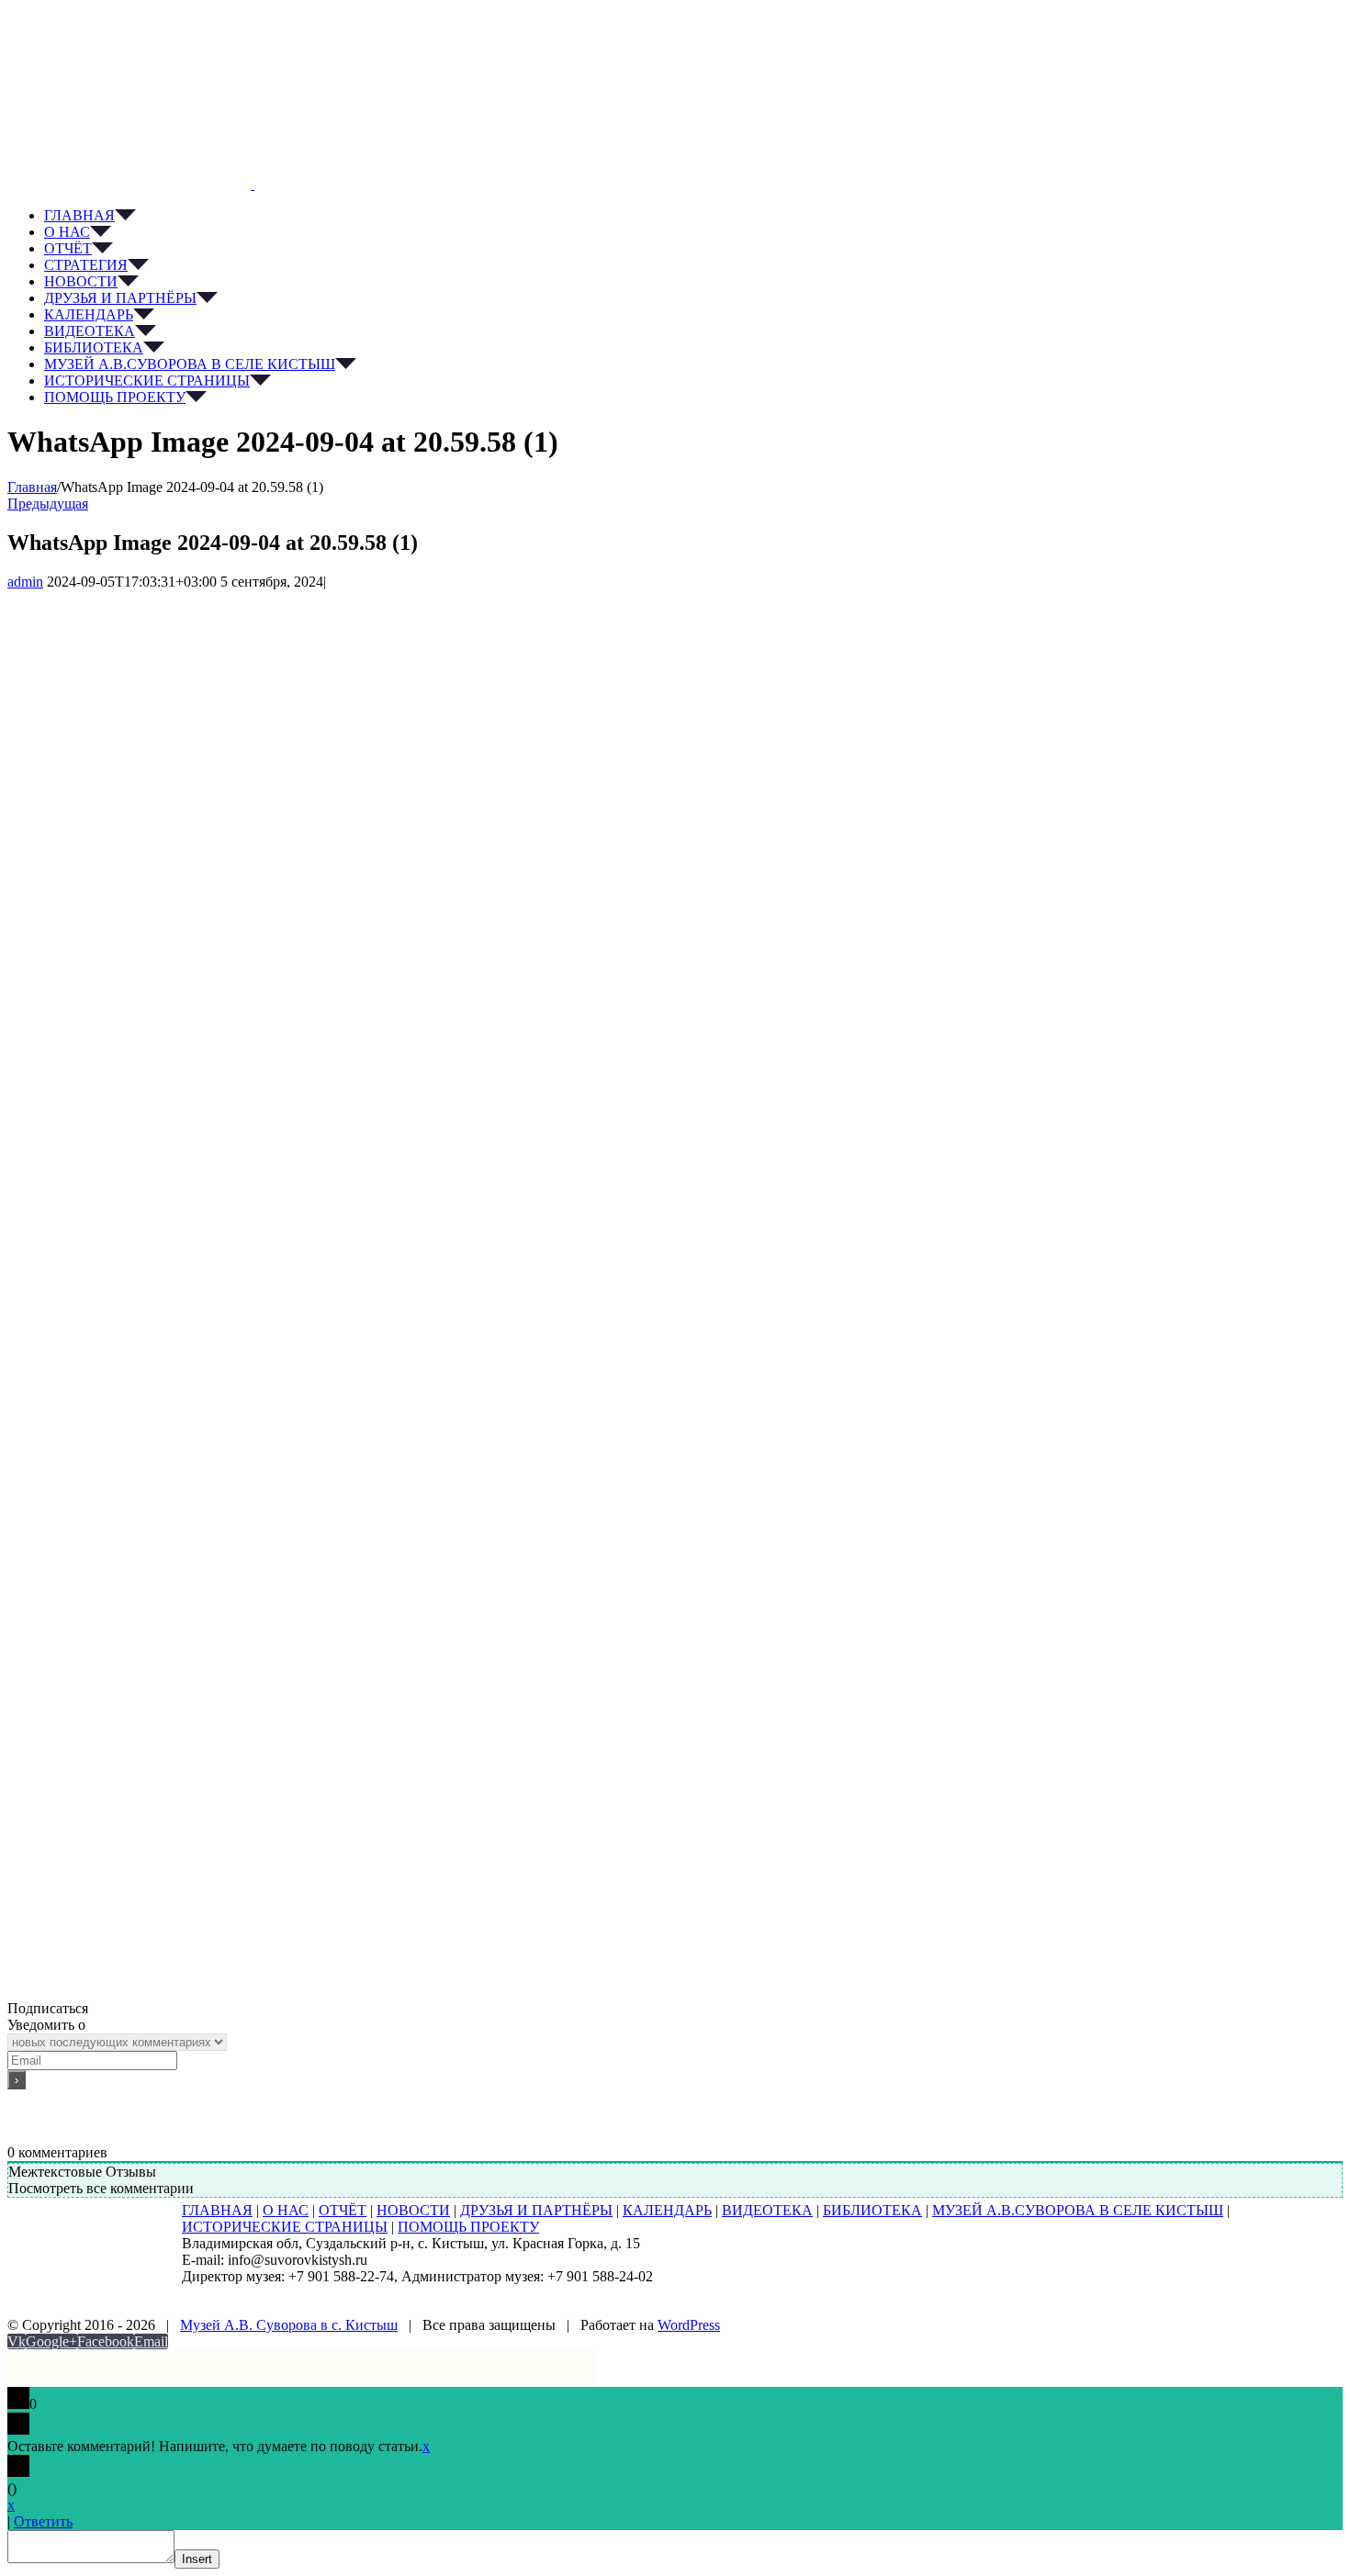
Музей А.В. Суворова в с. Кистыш (289, 2325)
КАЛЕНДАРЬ (667, 2210)
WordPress (689, 2325)
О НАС (286, 2210)
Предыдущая (48, 504)
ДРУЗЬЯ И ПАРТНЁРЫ (536, 2210)
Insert (197, 2559)
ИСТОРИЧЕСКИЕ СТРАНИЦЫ (285, 2227)
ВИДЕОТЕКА (767, 2210)
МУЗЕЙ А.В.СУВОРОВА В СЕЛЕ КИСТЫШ (1078, 2210)
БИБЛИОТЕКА (872, 2210)
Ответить (43, 2521)
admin (25, 582)
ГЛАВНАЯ (217, 2210)
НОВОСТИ (413, 2210)
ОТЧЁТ (343, 2210)
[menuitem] (693, 216)
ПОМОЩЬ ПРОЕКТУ (468, 2227)
